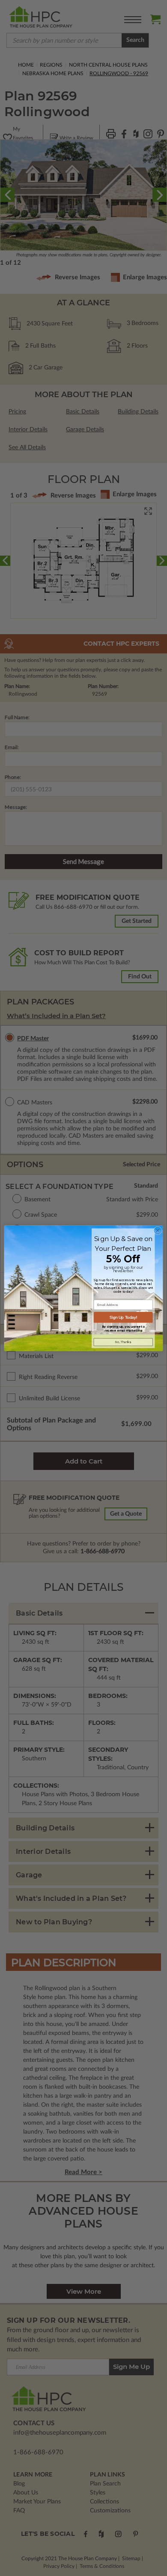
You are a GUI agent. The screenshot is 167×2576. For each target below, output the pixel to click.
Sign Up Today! (123, 1317)
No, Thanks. (123, 1342)
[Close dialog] (158, 1231)
